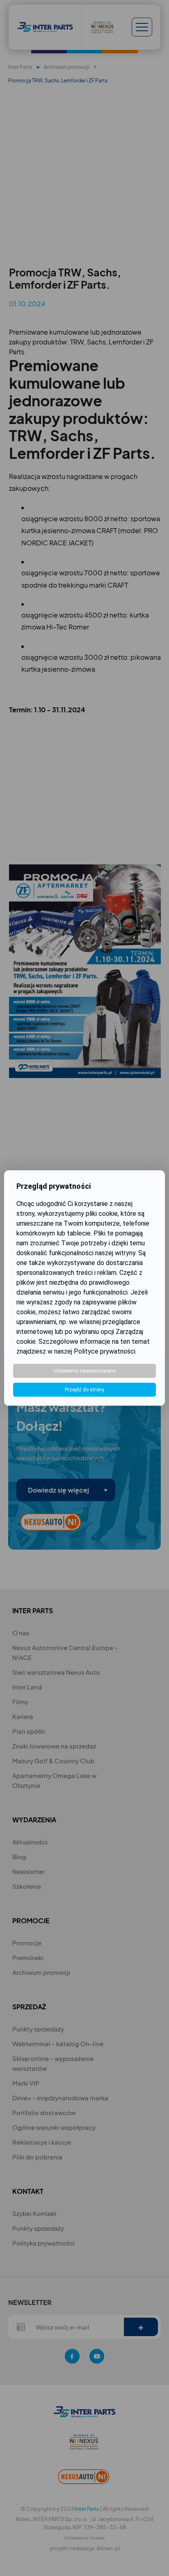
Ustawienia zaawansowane (84, 1371)
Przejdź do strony (84, 1390)
